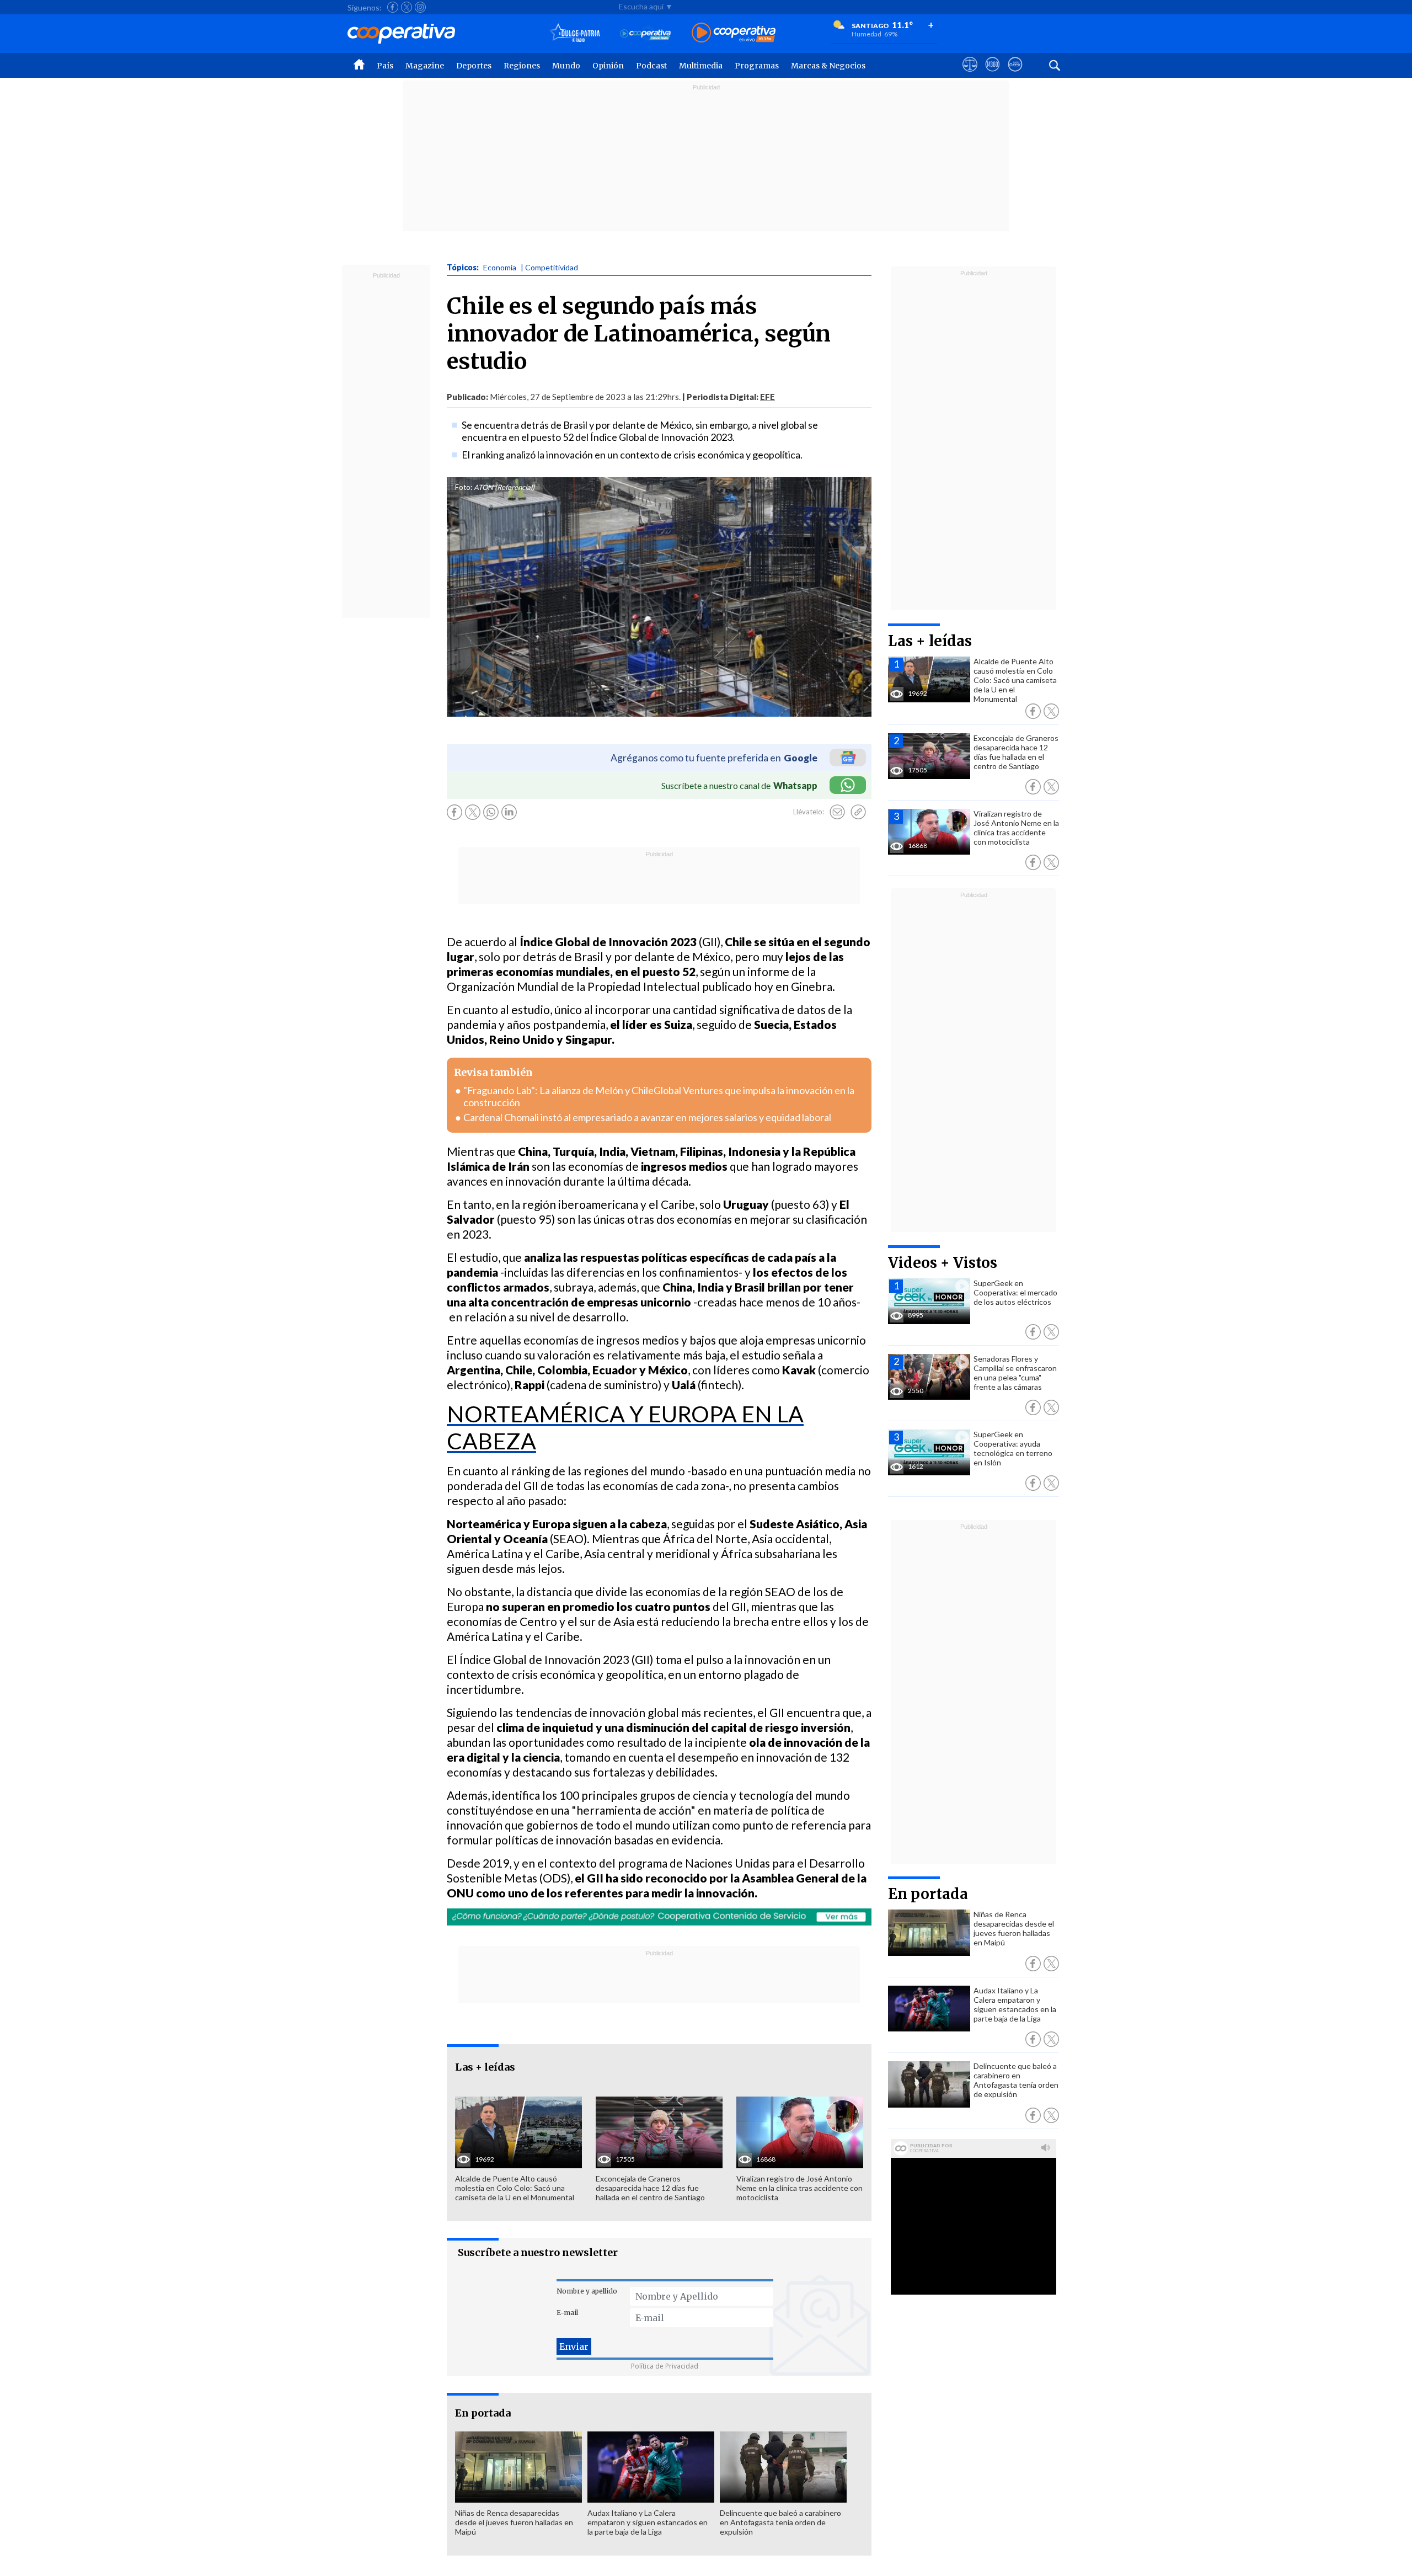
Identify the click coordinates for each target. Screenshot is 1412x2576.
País (385, 66)
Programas (757, 66)
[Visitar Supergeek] (1015, 74)
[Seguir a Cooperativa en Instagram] (420, 7)
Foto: (464, 487)
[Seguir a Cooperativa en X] (407, 7)
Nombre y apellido (587, 2291)
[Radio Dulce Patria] (575, 33)
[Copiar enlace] (858, 812)
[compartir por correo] (837, 812)
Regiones (522, 66)
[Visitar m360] (993, 74)
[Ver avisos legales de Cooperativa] (970, 74)
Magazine (425, 66)
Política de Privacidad (665, 2366)
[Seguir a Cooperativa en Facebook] (393, 7)
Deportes (474, 66)
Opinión (608, 66)
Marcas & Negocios (828, 66)
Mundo (566, 66)
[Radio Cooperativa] (734, 33)
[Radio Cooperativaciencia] (646, 33)
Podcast (651, 66)
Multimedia (701, 66)
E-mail (567, 2313)
